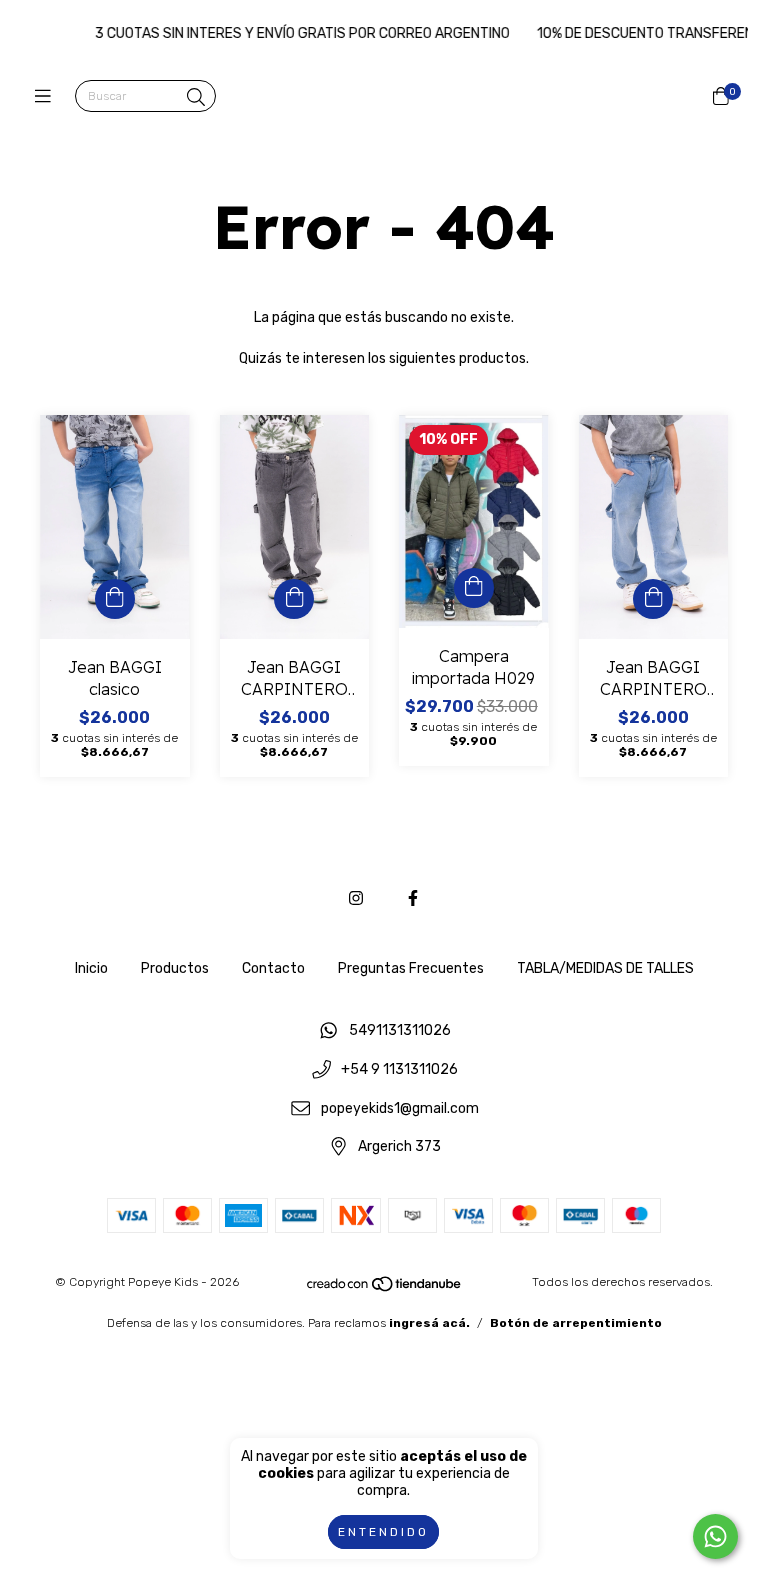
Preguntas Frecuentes (411, 968)
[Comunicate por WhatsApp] (715, 1536)
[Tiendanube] (385, 1289)
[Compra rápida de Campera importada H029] (474, 588)
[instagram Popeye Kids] (356, 898)
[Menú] (47, 97)
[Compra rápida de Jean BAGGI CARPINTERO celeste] (653, 599)
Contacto (273, 968)
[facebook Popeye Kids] (413, 898)
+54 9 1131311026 (399, 1070)
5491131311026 (400, 1031)
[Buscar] (196, 98)
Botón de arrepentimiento (576, 1323)
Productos (175, 968)
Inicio (91, 968)
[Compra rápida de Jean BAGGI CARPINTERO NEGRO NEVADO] (294, 599)
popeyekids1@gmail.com (400, 1108)
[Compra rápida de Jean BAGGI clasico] (115, 599)
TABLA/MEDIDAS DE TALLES (605, 968)
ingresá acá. (429, 1323)
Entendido (383, 1532)
